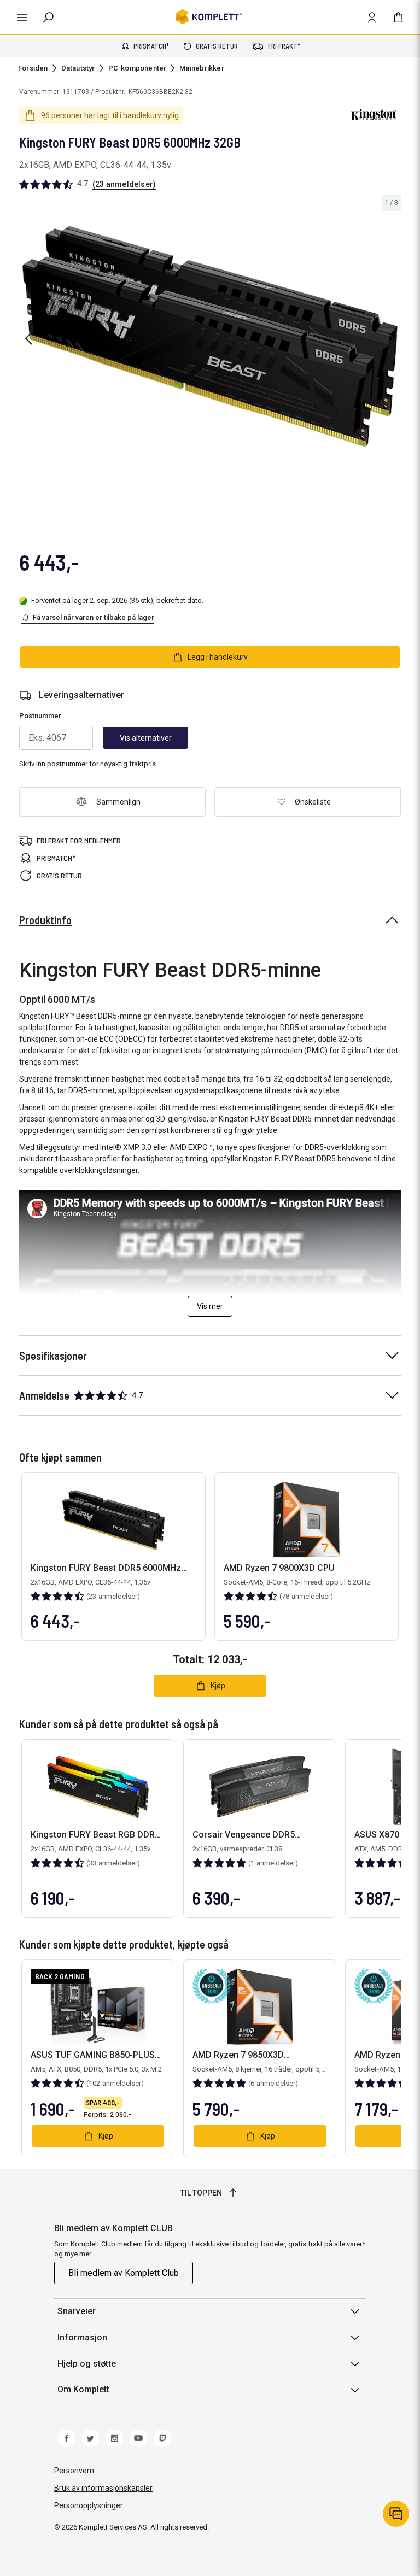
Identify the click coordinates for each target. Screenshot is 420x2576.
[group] (210, 336)
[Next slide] (391, 338)
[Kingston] (374, 115)
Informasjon (82, 2337)
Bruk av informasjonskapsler (103, 2488)
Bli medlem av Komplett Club (124, 2273)
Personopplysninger (89, 2505)
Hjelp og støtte (87, 2364)
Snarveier (77, 2311)
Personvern (74, 2471)
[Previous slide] (28, 338)
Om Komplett (83, 2389)
